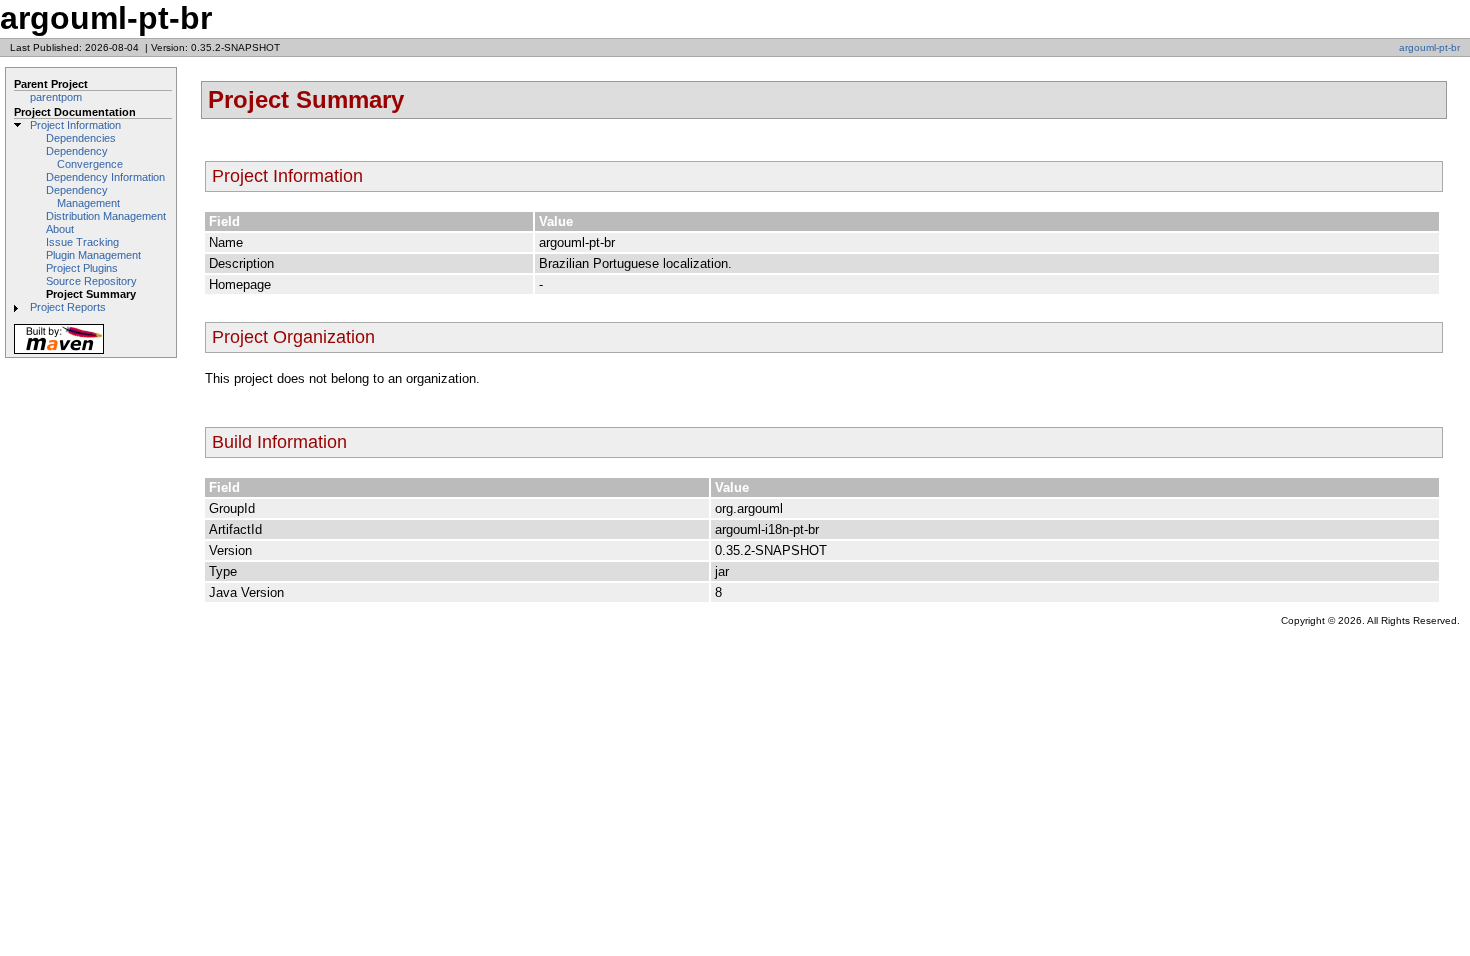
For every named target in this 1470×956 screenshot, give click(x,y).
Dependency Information (105, 177)
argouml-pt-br (1429, 47)
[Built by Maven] (59, 352)
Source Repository (91, 281)
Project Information (75, 125)
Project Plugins (82, 268)
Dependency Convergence (84, 157)
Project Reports (68, 307)
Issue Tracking (82, 242)
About (60, 229)
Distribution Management (106, 216)
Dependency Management (83, 196)
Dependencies (81, 138)
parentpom (56, 97)
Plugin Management (93, 255)
